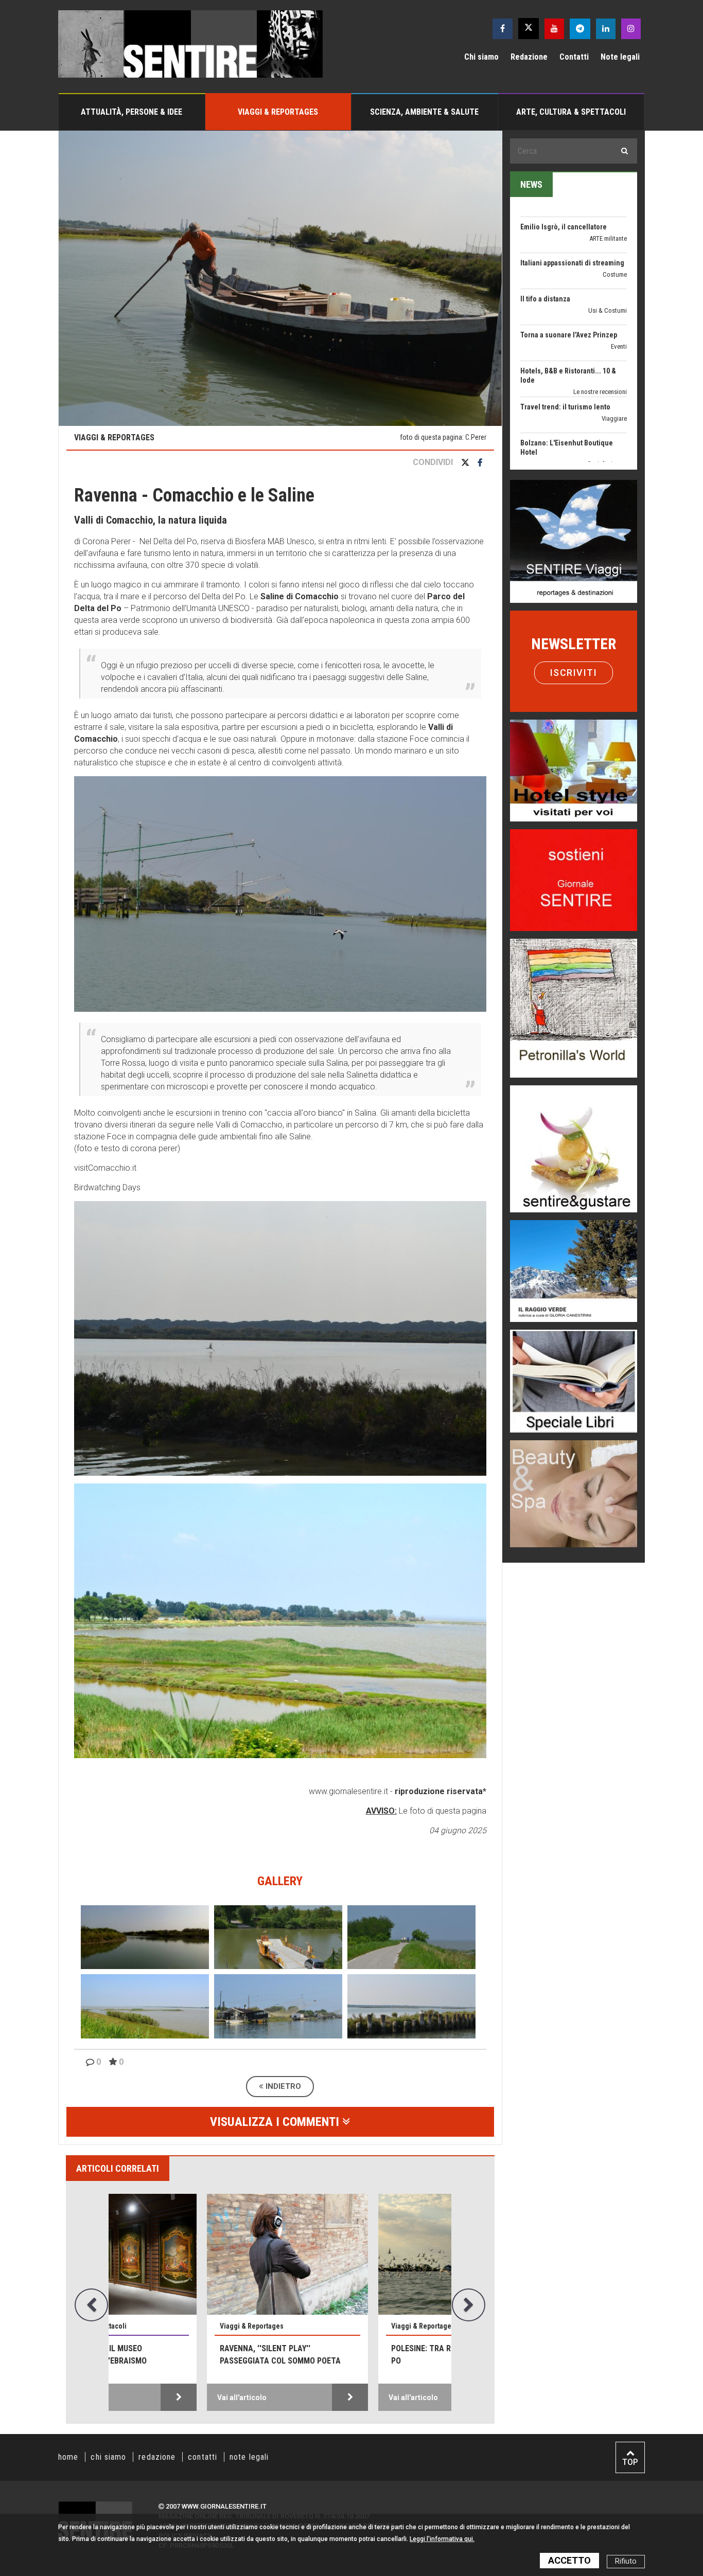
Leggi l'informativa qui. (442, 2539)
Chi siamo (481, 57)
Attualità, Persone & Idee (131, 112)
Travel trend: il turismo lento (565, 333)
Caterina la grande (549, 405)
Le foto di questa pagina (442, 1811)
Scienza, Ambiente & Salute (424, 112)
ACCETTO (569, 2560)
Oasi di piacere (607, 390)
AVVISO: (381, 1811)
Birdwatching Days (107, 1187)
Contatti (574, 57)
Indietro (282, 2086)
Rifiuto (626, 2561)
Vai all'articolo (149, 2398)
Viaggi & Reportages (278, 112)
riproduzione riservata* (441, 1791)
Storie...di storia (605, 462)
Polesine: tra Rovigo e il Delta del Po (365, 2355)
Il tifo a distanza (545, 225)
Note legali (620, 57)
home (68, 2457)
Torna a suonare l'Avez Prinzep (569, 261)
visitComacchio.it (105, 1168)
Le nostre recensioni (600, 318)
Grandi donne (609, 416)
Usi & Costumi (608, 236)
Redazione (529, 57)
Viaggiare (614, 344)
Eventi (619, 272)
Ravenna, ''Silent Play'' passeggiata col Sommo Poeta (187, 2355)
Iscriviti (574, 673)
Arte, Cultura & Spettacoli (571, 112)
